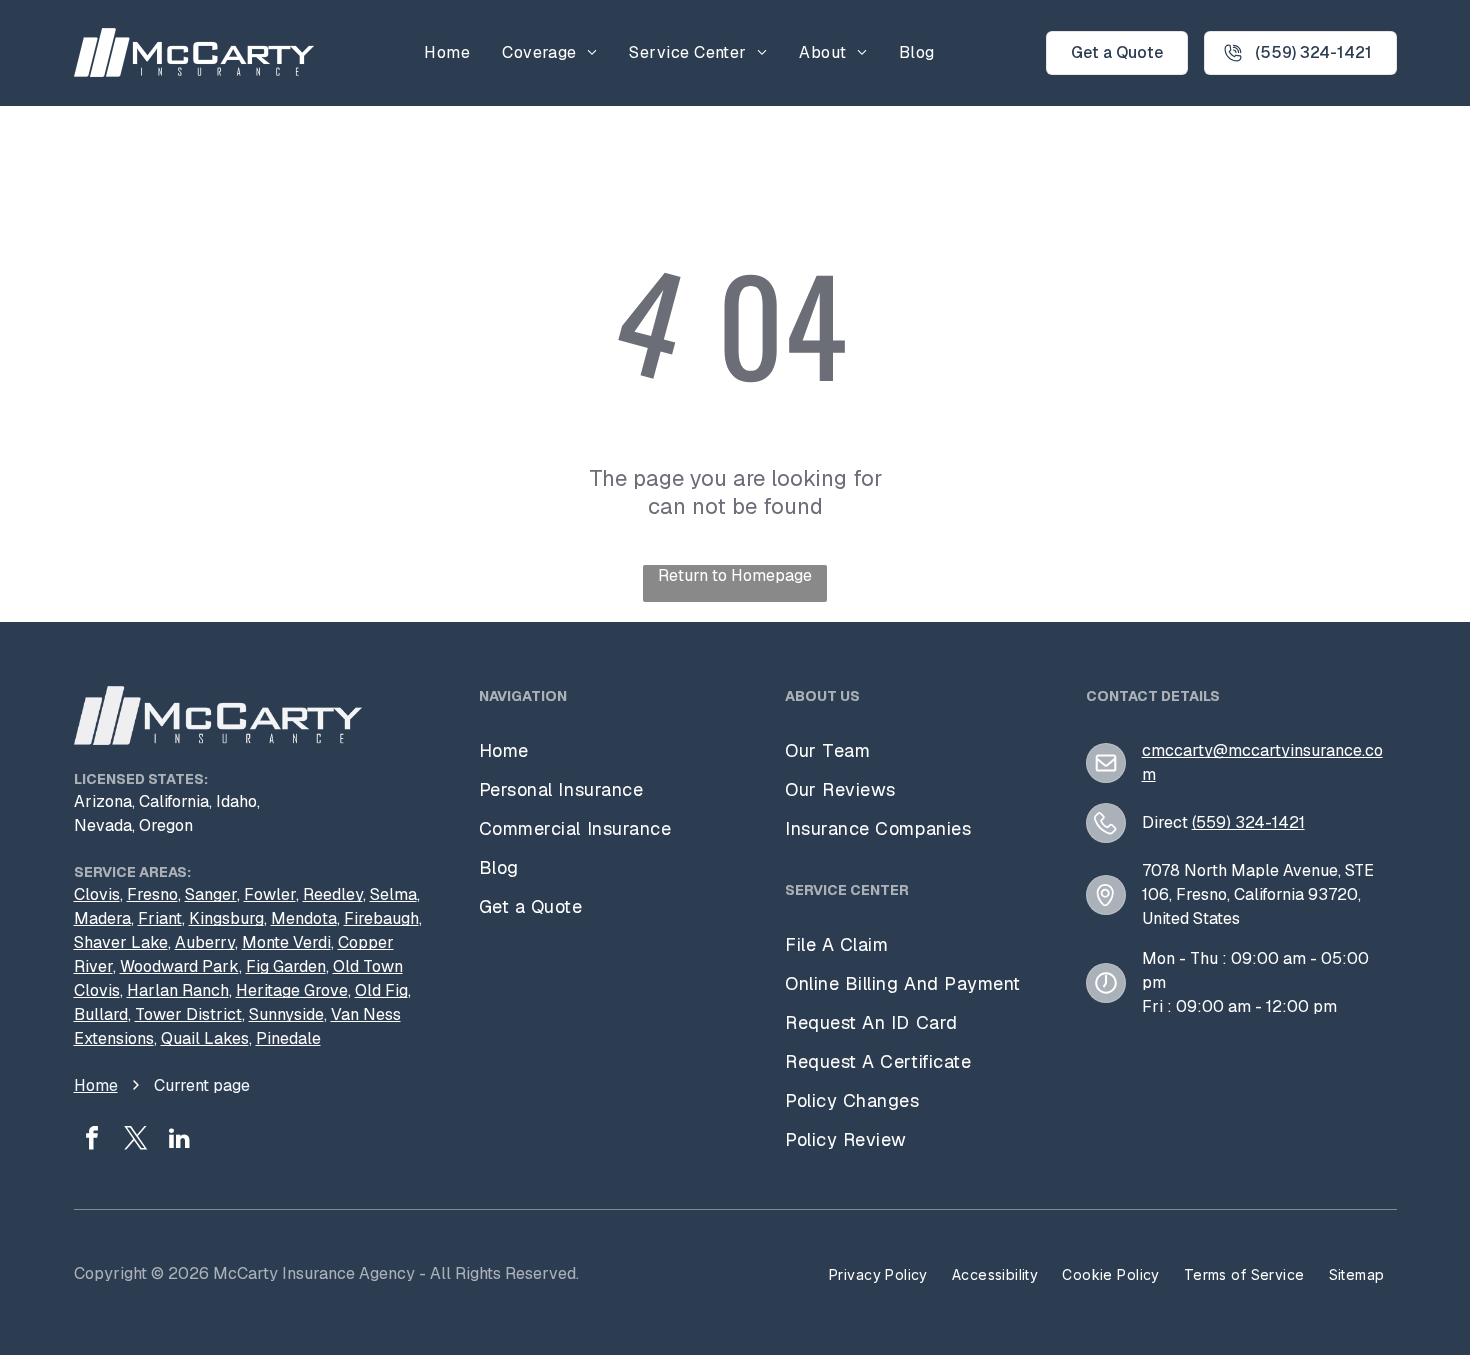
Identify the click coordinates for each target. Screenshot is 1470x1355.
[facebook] (92, 1140)
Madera (102, 918)
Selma (393, 894)
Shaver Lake (121, 942)
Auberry (205, 942)
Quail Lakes (205, 1038)
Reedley (333, 894)
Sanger (211, 894)
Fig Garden (286, 966)
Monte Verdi (286, 942)
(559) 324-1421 (1248, 822)
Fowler (270, 894)
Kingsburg (226, 918)
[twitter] (136, 1140)
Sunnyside (286, 1014)
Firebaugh (381, 918)
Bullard (101, 1014)
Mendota (304, 918)
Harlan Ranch (178, 990)
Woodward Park (179, 966)
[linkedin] (180, 1140)
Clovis (97, 894)
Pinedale (288, 1038)
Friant (160, 918)
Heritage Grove (292, 990)
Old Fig (381, 990)
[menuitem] (447, 52)
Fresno (152, 894)
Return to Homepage (735, 575)
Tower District (188, 1014)
